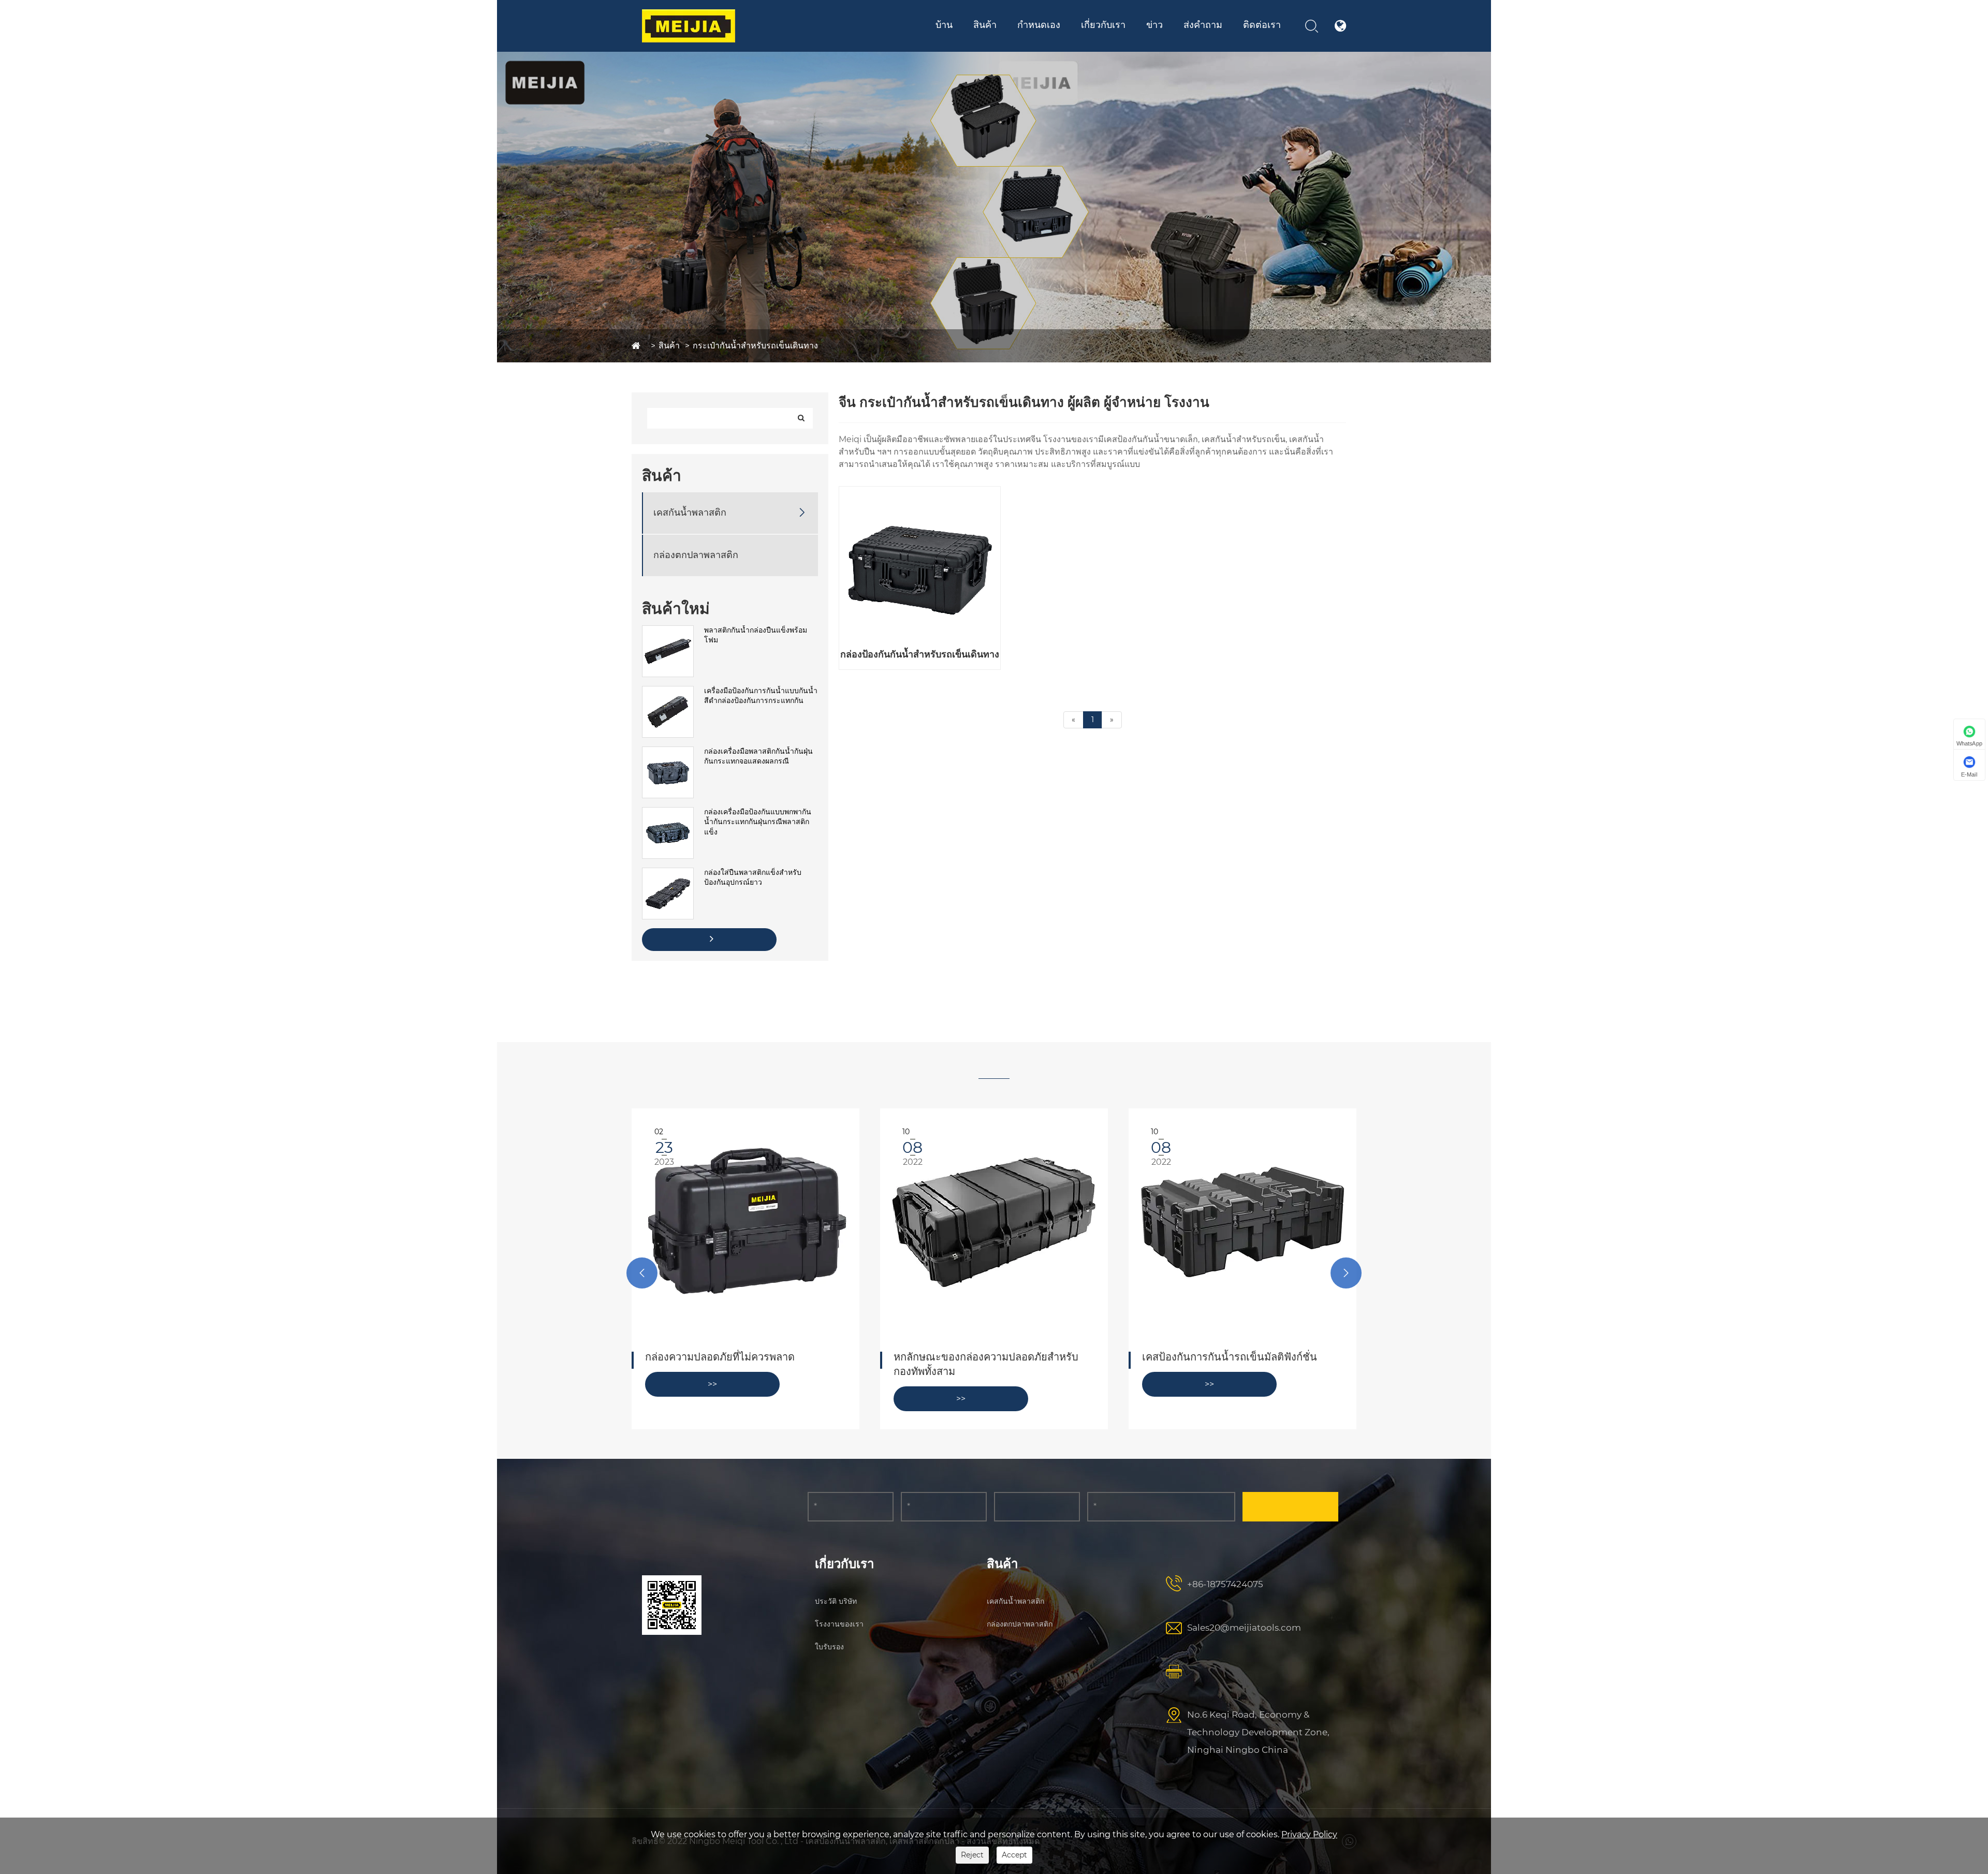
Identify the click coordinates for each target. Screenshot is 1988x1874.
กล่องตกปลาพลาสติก (696, 555)
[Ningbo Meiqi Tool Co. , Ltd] (689, 26)
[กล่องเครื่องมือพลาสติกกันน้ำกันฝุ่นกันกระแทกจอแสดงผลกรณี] (668, 752)
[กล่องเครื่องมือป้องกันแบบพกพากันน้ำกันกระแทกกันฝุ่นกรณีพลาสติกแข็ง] (668, 812)
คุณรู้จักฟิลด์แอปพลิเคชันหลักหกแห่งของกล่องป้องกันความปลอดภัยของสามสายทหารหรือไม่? (1242, 1371)
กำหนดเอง (1039, 25)
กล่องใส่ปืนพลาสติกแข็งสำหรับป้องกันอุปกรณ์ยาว (753, 877)
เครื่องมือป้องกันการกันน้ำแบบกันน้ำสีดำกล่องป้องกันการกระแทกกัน (761, 696)
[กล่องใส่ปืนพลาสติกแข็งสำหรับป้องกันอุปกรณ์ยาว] (668, 873)
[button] (642, 1273)
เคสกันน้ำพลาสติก (690, 513)
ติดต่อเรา (1262, 25)
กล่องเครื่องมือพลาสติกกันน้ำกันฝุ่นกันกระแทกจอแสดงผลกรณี (758, 756)
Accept (1014, 1855)
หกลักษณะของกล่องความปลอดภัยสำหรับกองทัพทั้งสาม (737, 1364)
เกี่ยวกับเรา (1103, 25)
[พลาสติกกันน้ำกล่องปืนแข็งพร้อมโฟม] (668, 631)
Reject (972, 1855)
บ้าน (944, 25)
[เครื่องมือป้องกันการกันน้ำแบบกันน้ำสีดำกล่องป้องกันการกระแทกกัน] (668, 691)
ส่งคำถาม (1203, 25)
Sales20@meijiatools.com (1244, 1628)
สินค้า (985, 25)
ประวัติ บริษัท (836, 1601)
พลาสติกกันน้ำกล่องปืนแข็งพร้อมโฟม (756, 635)
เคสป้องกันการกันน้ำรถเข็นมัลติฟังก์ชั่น (981, 1357)
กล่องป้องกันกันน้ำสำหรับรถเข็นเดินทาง (920, 654)
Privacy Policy (1309, 1834)
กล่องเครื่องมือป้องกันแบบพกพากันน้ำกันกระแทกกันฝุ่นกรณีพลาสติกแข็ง (758, 822)
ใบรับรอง (1142, 42)
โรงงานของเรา (839, 1624)
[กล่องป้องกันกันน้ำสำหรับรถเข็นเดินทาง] (920, 567)
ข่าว (1154, 25)
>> (712, 1399)
